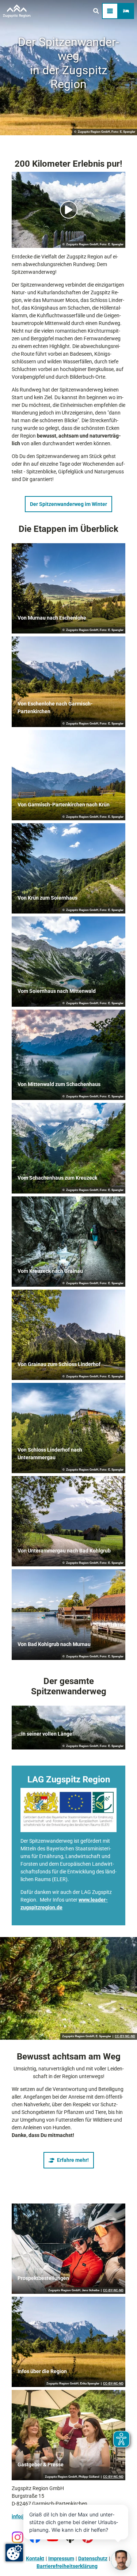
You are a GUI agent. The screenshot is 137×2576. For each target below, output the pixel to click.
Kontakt (35, 2558)
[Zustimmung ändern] (14, 2553)
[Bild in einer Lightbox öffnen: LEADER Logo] (68, 1810)
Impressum (61, 2558)
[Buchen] (126, 11)
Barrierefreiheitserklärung (67, 2566)
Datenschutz (93, 2558)
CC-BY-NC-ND (125, 2036)
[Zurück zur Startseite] (17, 11)
